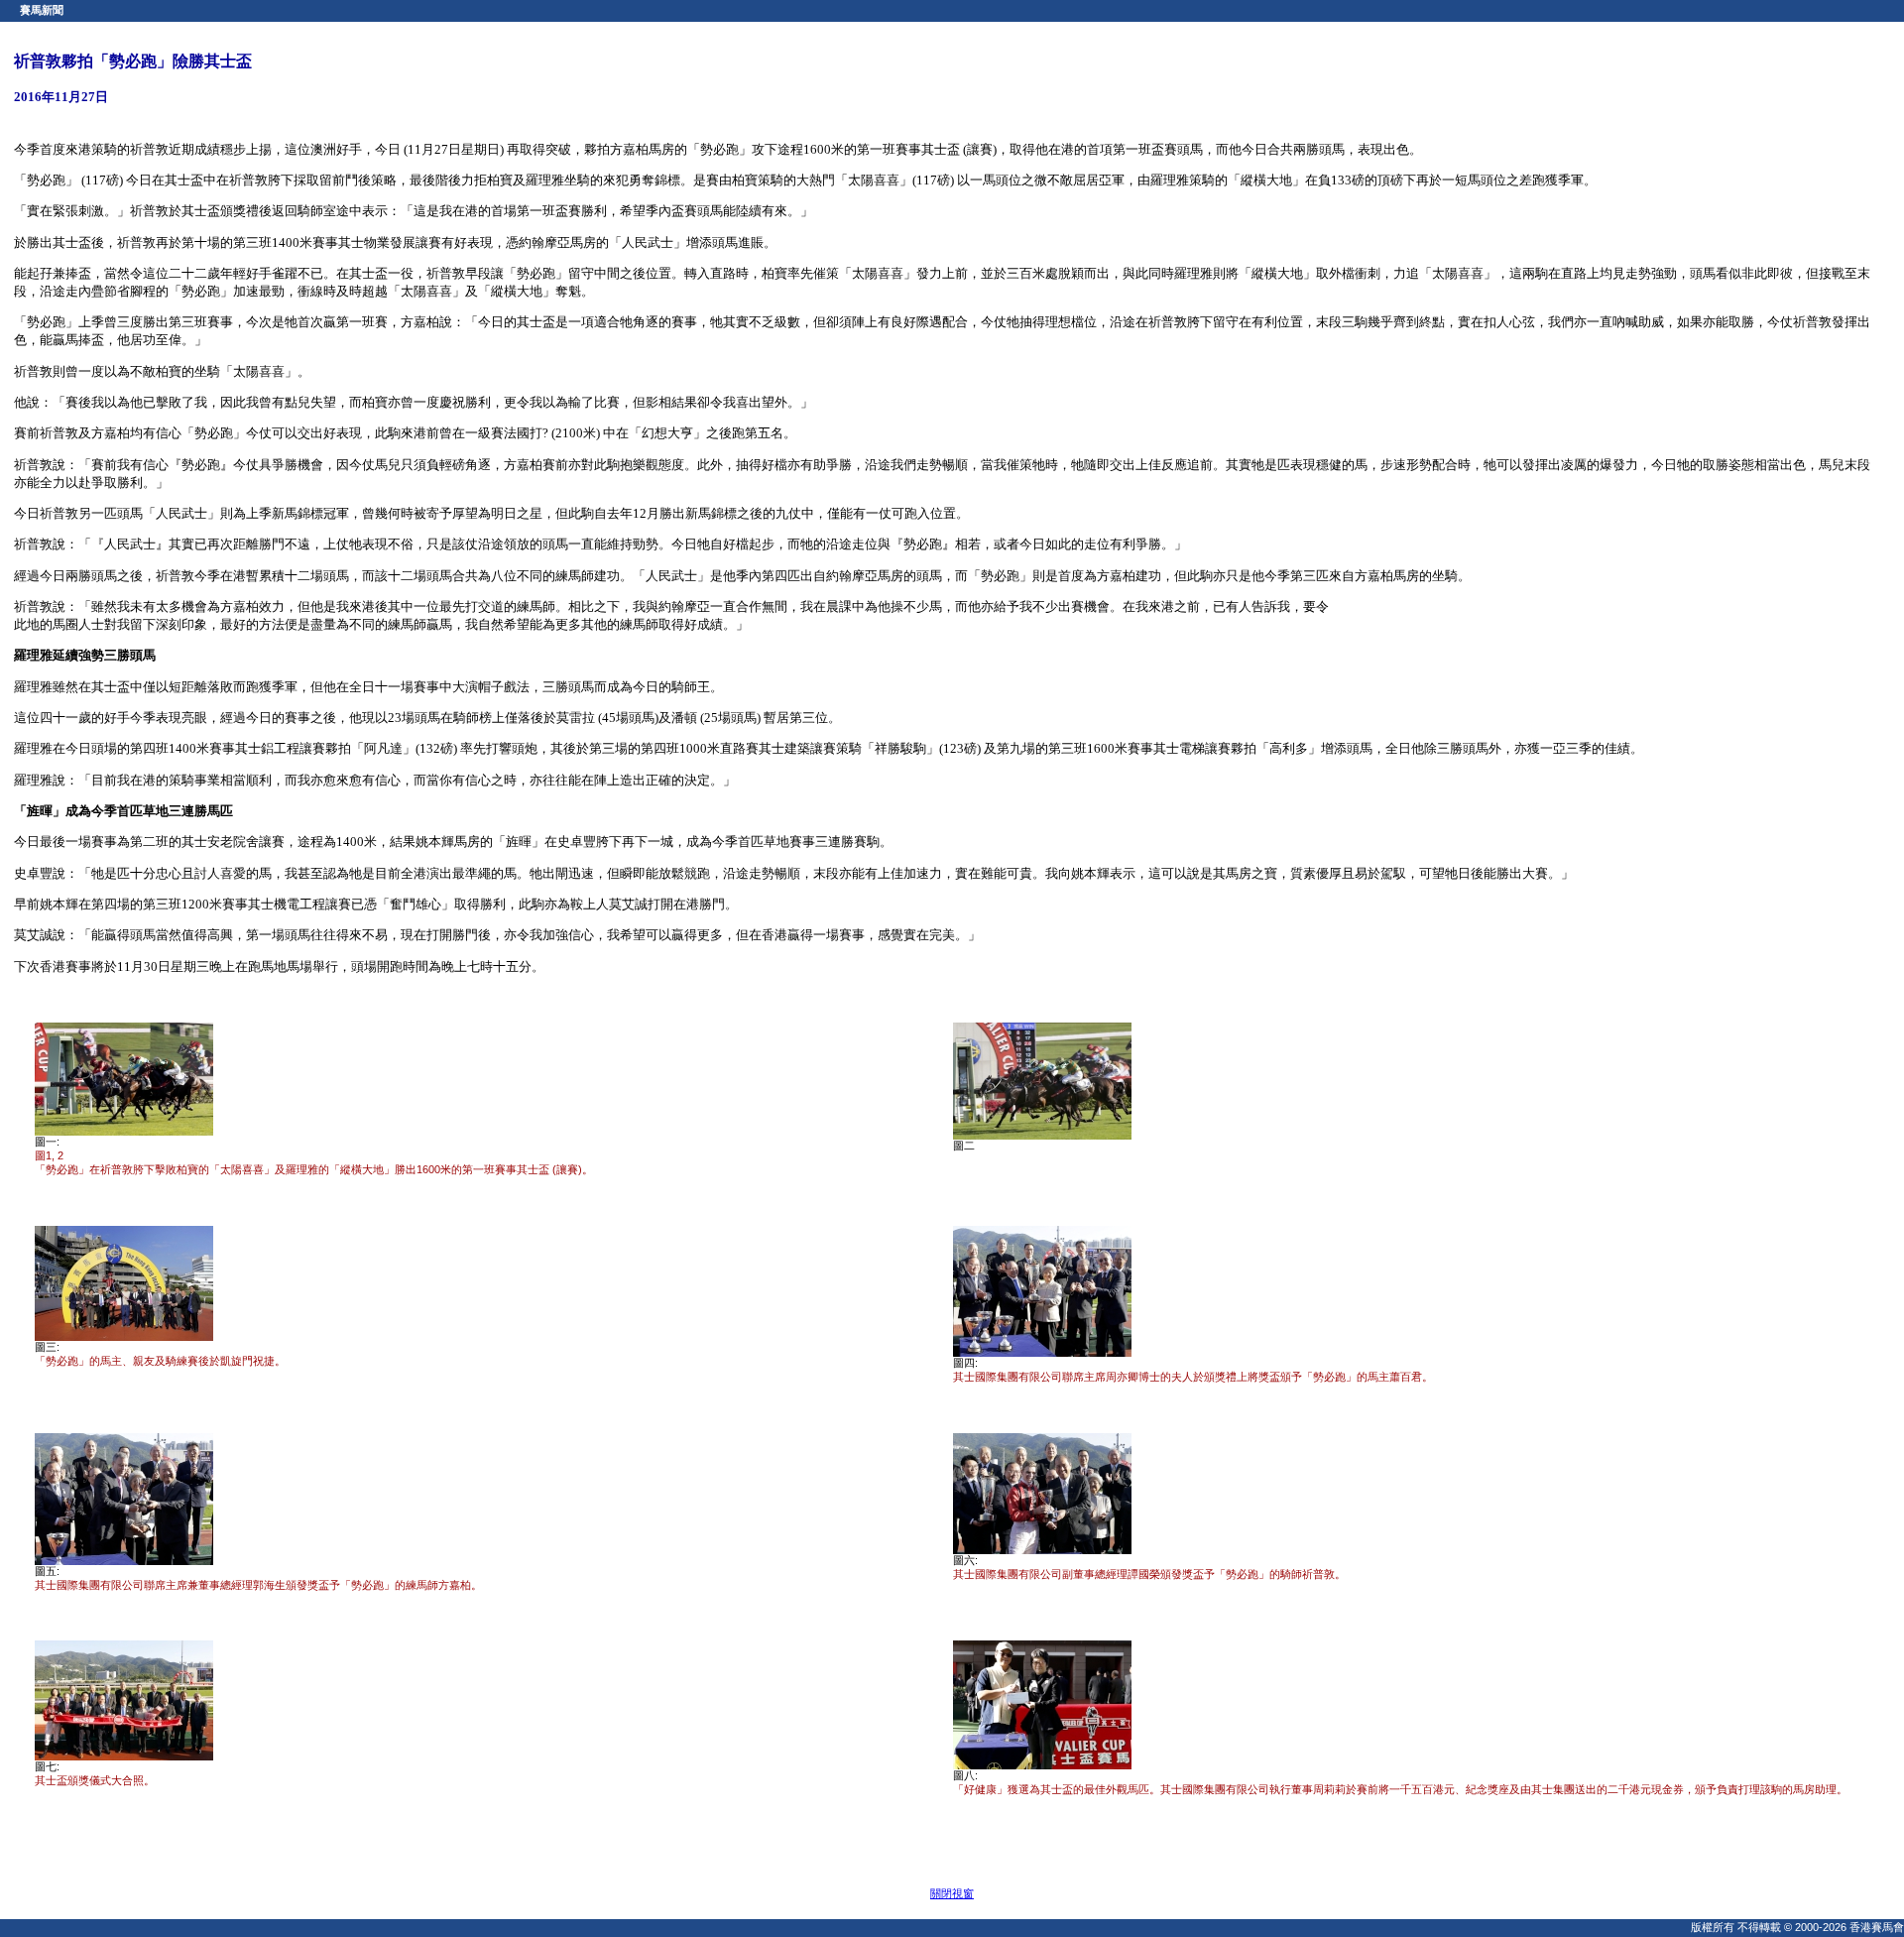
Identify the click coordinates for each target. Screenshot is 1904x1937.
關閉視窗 (952, 1893)
